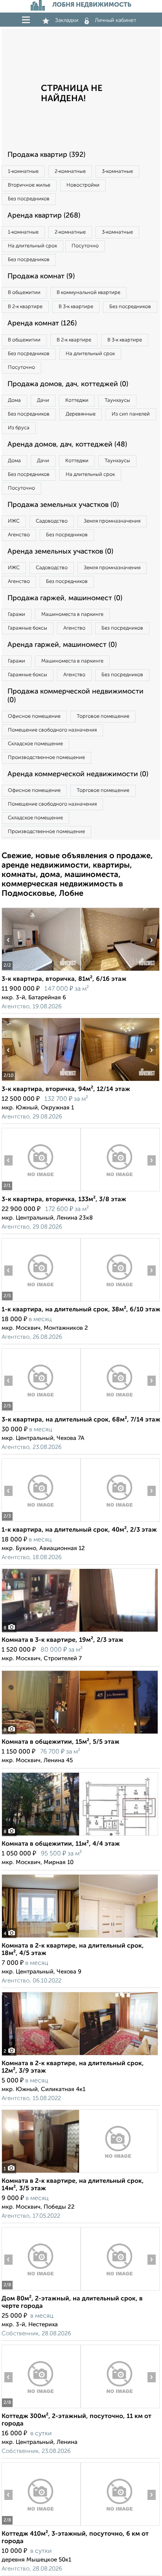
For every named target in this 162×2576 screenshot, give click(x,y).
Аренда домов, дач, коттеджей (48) (67, 445)
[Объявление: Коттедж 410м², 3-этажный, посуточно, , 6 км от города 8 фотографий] (41, 2526)
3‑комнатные (117, 172)
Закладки (67, 20)
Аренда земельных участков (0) (60, 552)
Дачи (43, 400)
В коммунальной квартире (88, 293)
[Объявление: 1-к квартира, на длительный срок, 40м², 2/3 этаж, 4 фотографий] (41, 1522)
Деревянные (81, 414)
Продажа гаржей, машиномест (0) (65, 598)
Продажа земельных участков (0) (63, 505)
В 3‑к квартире (76, 307)
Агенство (19, 535)
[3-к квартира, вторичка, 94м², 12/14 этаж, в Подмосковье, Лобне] (41, 1081)
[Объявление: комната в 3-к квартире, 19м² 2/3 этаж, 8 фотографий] (80, 1632)
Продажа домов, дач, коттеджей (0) (68, 384)
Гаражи (17, 615)
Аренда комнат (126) (42, 323)
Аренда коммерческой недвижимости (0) (78, 774)
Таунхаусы (117, 400)
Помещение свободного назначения (52, 730)
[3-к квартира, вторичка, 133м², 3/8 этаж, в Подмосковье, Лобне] (41, 1191)
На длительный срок (32, 246)
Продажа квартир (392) (46, 155)
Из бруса (19, 428)
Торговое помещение (103, 716)
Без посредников (29, 199)
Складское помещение (35, 744)
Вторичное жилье (29, 185)
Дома (14, 400)
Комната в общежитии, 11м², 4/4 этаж (61, 1844)
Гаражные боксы (28, 628)
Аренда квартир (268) (44, 216)
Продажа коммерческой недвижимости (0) (75, 696)
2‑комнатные (70, 172)
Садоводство (52, 521)
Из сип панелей (131, 414)
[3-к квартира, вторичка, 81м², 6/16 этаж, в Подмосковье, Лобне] (41, 971)
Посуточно (85, 246)
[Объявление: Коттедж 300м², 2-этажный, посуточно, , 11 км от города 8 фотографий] (41, 2408)
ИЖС (14, 521)
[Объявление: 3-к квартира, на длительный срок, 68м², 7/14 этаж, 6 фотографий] (41, 1411)
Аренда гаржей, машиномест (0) (62, 645)
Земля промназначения (112, 521)
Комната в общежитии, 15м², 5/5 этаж (61, 1742)
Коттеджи (77, 400)
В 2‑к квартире (25, 307)
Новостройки (83, 185)
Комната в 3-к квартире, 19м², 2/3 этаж (63, 1640)
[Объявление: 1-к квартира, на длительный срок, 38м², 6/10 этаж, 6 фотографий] (41, 1301)
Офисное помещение (34, 716)
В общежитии (24, 293)
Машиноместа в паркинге (72, 615)
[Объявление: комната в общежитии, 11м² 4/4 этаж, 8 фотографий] (80, 1836)
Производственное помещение (46, 758)
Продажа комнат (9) (41, 276)
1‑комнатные (23, 172)
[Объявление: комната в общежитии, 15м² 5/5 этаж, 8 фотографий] (80, 1734)
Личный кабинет (116, 20)
